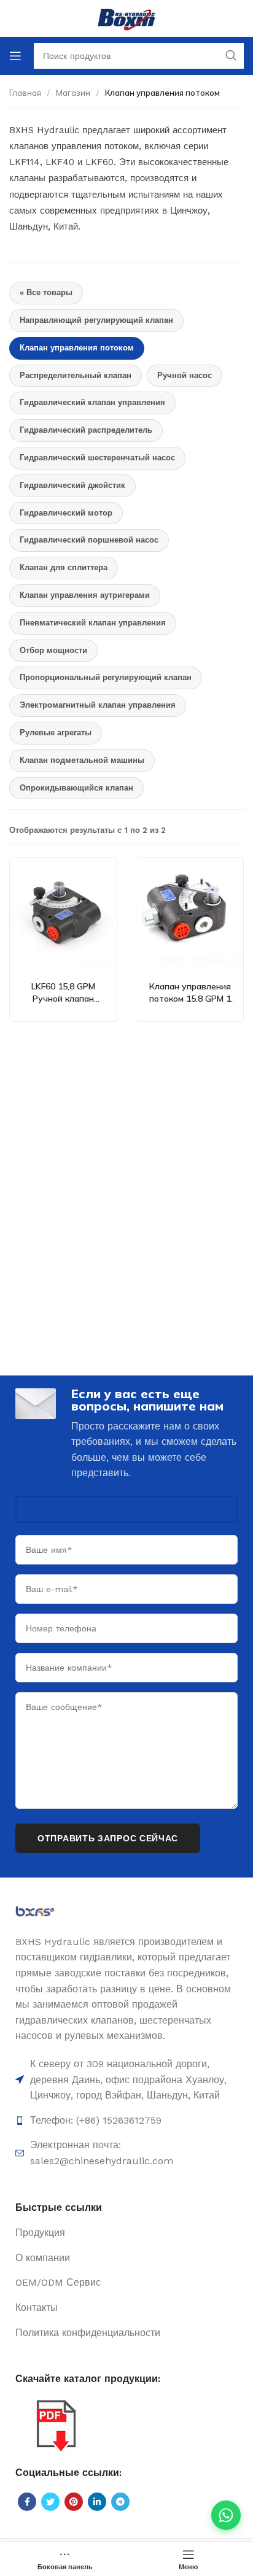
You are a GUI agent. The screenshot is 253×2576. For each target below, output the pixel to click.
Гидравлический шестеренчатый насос (97, 458)
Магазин (73, 93)
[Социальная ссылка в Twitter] (50, 2502)
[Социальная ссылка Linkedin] (97, 2502)
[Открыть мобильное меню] (15, 56)
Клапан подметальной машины (82, 760)
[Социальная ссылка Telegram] (120, 2502)
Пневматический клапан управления (93, 623)
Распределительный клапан (76, 375)
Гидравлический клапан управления (92, 402)
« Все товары (46, 292)
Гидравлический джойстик (72, 485)
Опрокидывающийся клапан (76, 788)
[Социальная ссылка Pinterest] (74, 2502)
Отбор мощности (53, 650)
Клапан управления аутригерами (85, 595)
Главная (25, 93)
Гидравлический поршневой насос (89, 540)
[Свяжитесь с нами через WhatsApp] (226, 2515)
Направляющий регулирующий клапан (96, 320)
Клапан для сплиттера (64, 567)
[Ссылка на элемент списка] (126, 2121)
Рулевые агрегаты (56, 733)
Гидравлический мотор (66, 513)
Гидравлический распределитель (86, 430)
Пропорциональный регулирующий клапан (106, 677)
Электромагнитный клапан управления (98, 705)
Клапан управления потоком (77, 348)
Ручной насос (185, 375)
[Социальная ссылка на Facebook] (27, 2502)
